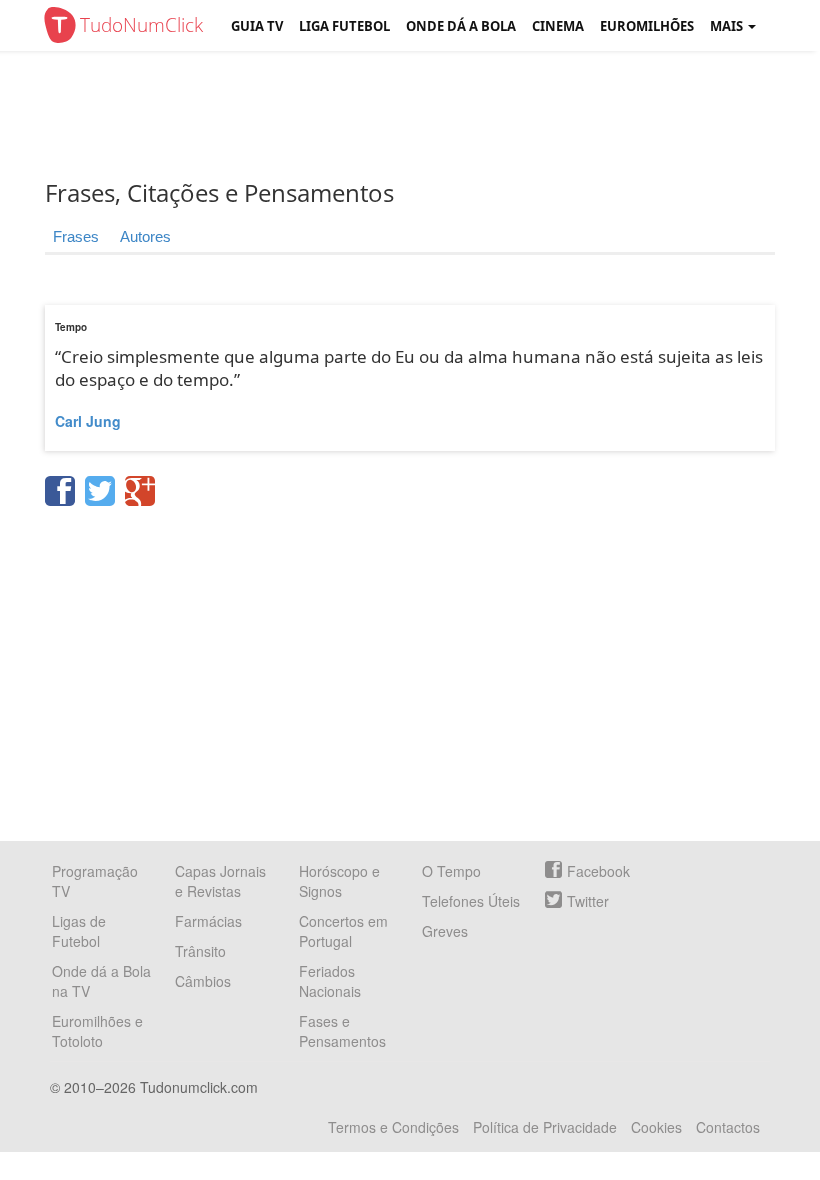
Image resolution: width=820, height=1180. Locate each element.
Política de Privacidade (545, 1127)
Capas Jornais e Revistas (220, 881)
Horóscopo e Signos (339, 881)
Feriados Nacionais (330, 981)
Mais (728, 26)
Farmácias (208, 921)
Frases (76, 236)
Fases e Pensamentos (342, 1031)
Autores (145, 236)
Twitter (588, 901)
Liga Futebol (344, 26)
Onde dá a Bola (461, 26)
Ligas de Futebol (79, 931)
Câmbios (203, 981)
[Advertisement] (425, 115)
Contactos (728, 1127)
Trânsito (200, 951)
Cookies (656, 1127)
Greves (445, 931)
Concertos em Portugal (343, 931)
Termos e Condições (393, 1127)
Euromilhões (647, 26)
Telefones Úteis (471, 901)
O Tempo (451, 871)
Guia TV (257, 26)
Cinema (558, 26)
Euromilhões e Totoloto (97, 1031)
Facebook (598, 871)
